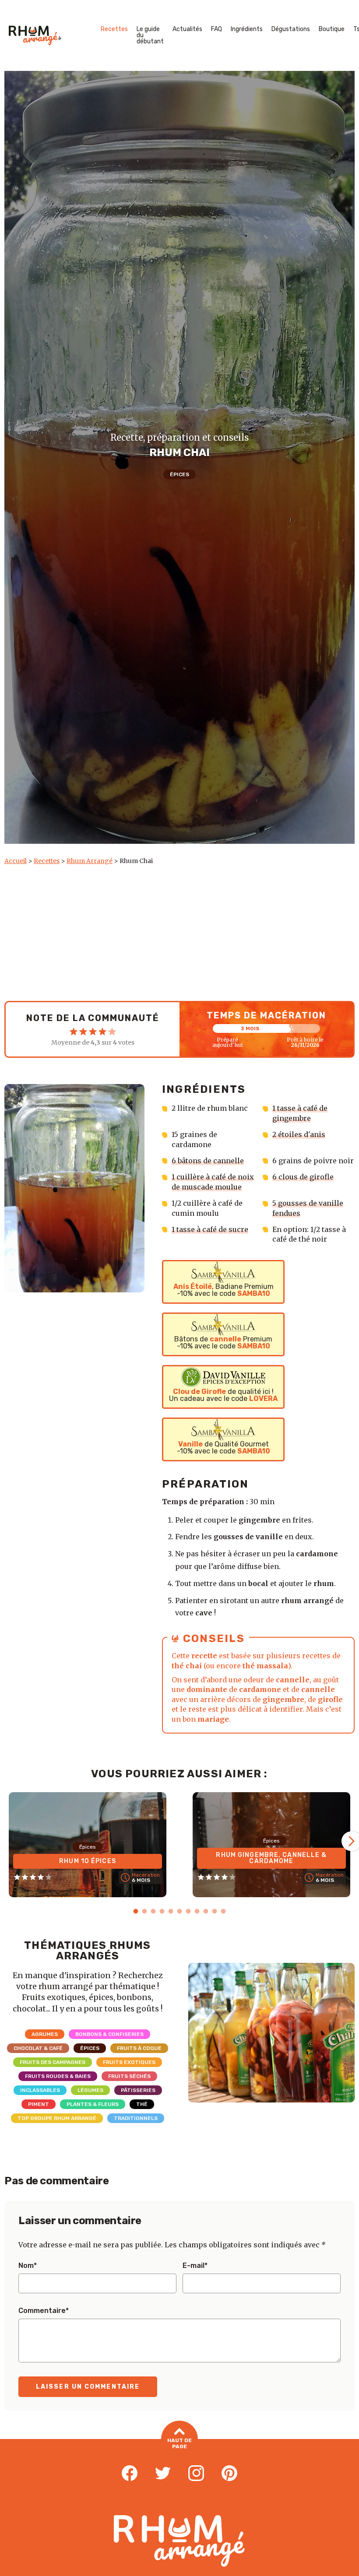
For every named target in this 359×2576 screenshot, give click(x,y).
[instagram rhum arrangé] (196, 2474)
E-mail (195, 2266)
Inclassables (40, 2090)
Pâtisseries (138, 2090)
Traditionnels (136, 2118)
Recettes (114, 29)
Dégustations (291, 29)
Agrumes (45, 2034)
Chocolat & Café (38, 2048)
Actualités (187, 29)
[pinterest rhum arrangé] (229, 2474)
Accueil (16, 861)
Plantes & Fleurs (93, 2104)
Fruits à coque (139, 2048)
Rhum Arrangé (90, 861)
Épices (179, 474)
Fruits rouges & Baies (58, 2076)
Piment (39, 2104)
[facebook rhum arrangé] (130, 2474)
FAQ (216, 29)
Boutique (332, 29)
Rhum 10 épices (88, 1861)
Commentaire (44, 2311)
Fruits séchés (129, 2076)
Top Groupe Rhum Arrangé (57, 2118)
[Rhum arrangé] (35, 35)
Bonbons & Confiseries (109, 2034)
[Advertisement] (179, 931)
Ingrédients (247, 29)
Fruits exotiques (129, 2062)
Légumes (90, 2090)
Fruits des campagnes (53, 2062)
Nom (28, 2266)
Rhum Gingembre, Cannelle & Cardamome (271, 1858)
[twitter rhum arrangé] (163, 2474)
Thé (142, 2104)
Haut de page (179, 2443)
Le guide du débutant (150, 35)
